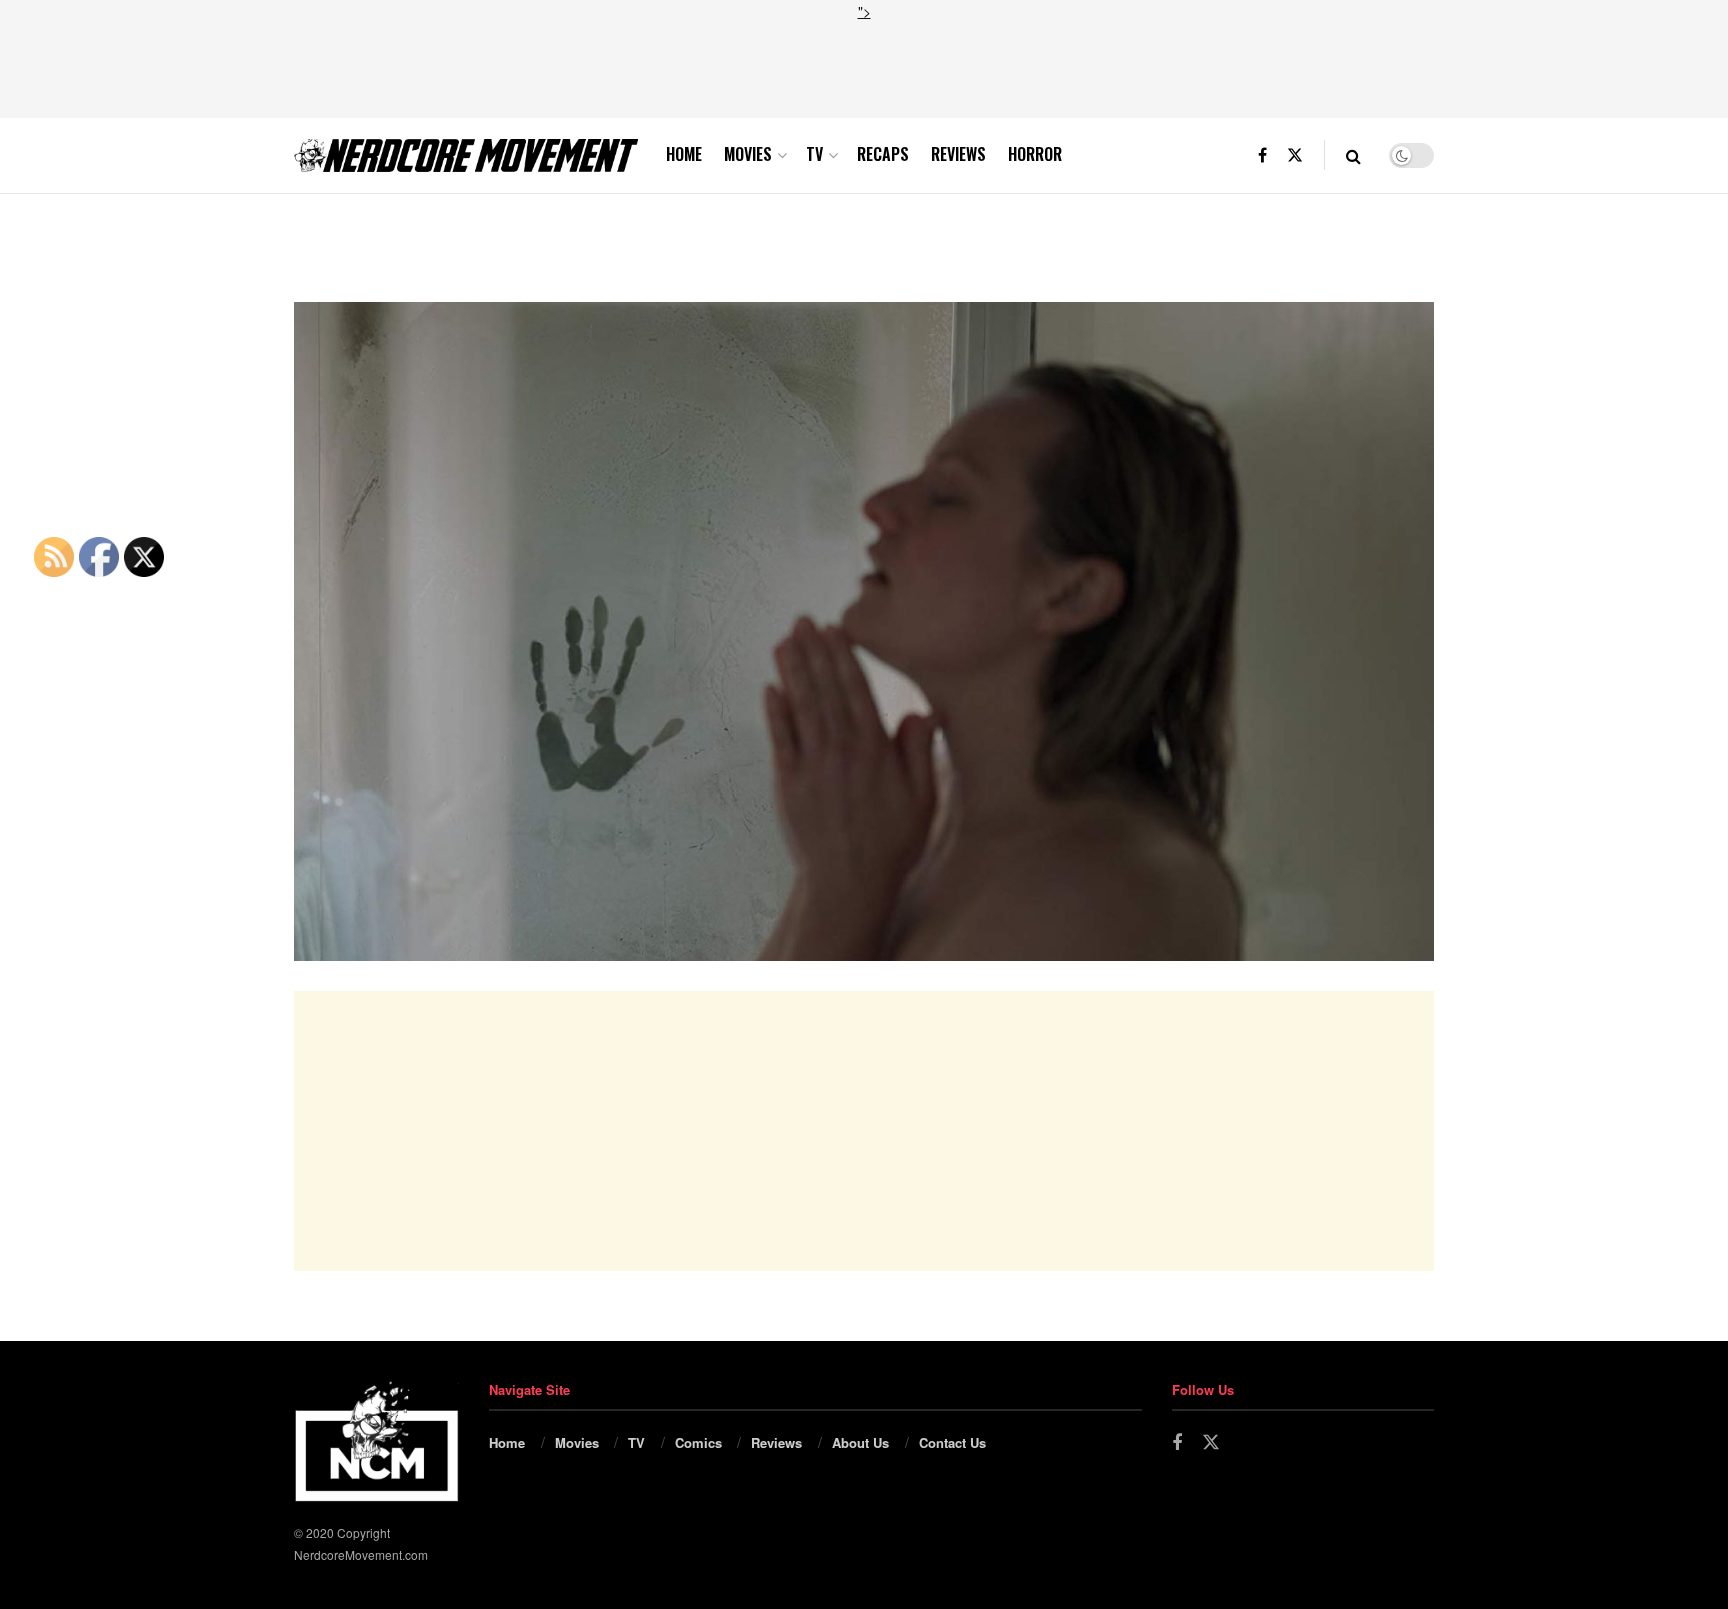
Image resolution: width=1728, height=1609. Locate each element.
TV (814, 154)
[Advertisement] (864, 67)
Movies (748, 154)
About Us (860, 1442)
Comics (698, 1442)
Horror (1035, 154)
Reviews (958, 154)
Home (684, 154)
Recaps (883, 154)
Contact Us (952, 1442)
